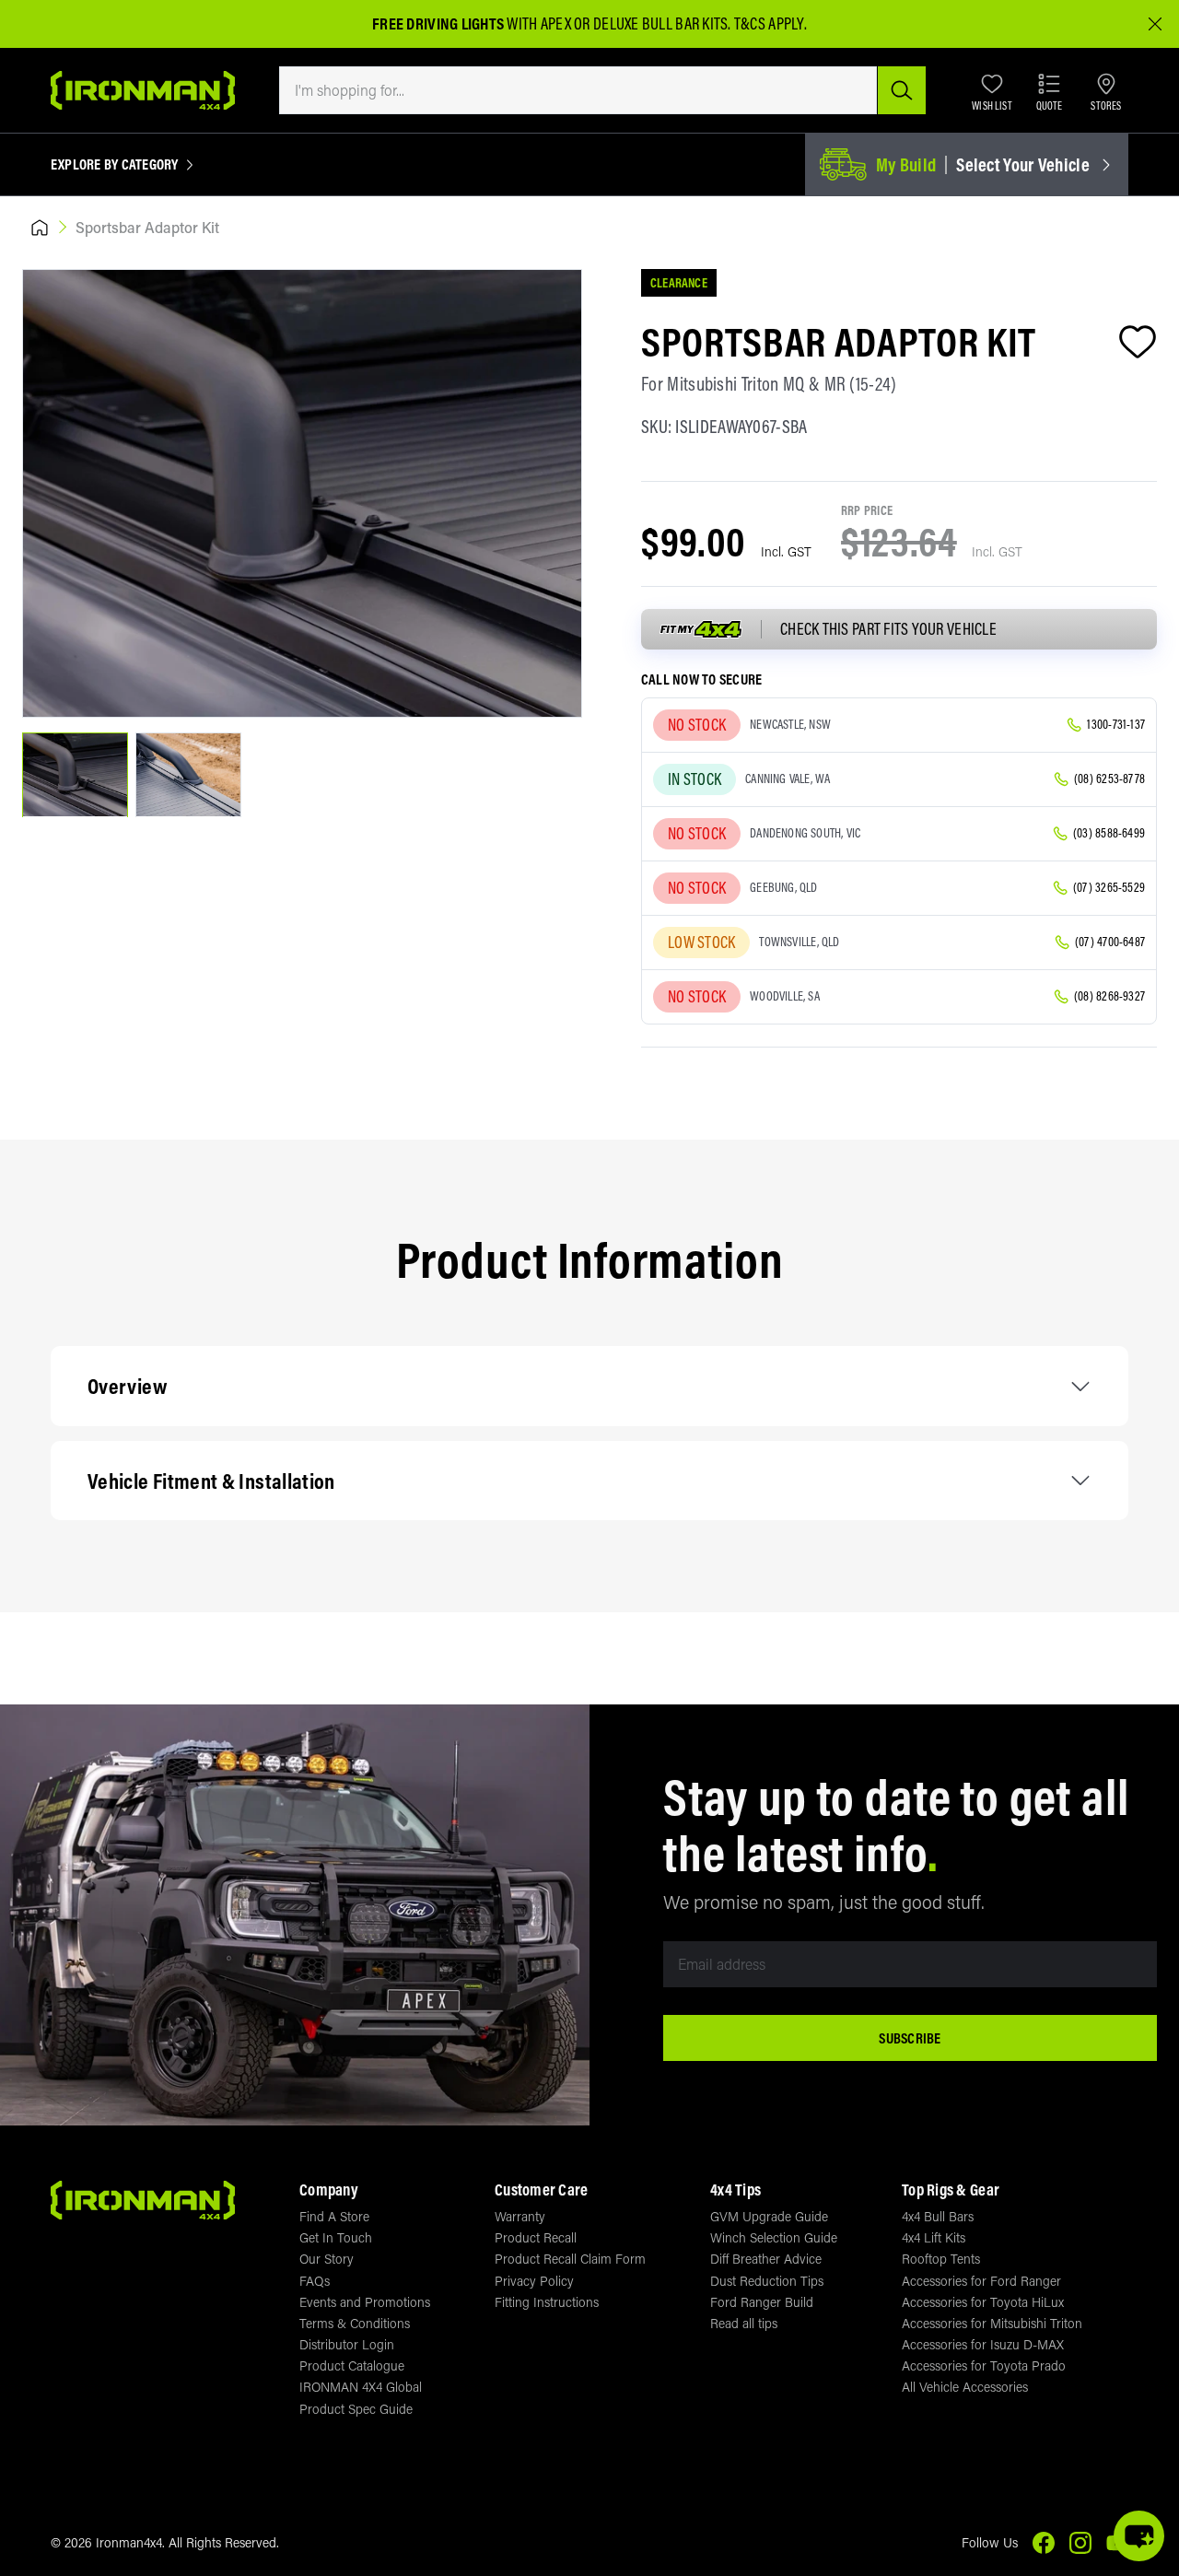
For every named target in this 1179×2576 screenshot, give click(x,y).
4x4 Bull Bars (938, 2216)
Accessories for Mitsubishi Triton (992, 2323)
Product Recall (536, 2237)
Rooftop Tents (941, 2259)
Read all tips (744, 2323)
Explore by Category (115, 165)
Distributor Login (347, 2344)
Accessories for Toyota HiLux (983, 2302)
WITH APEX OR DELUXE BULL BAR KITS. (552, 23)
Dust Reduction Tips (767, 2281)
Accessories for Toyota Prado (984, 2365)
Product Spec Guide (356, 2409)
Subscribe (910, 2038)
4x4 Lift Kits (934, 2237)
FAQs (315, 2281)
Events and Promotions (365, 2302)
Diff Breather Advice (766, 2259)
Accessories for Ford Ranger (981, 2281)
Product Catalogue (352, 2365)
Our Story (327, 2259)
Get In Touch (336, 2237)
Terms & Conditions (355, 2323)
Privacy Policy (534, 2281)
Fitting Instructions (547, 2302)
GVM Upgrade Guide (769, 2216)
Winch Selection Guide (774, 2237)
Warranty (520, 2216)
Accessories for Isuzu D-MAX (983, 2344)
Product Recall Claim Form (570, 2259)
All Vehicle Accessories (965, 2387)
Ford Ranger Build (762, 2302)
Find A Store (334, 2216)
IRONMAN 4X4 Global (361, 2387)
